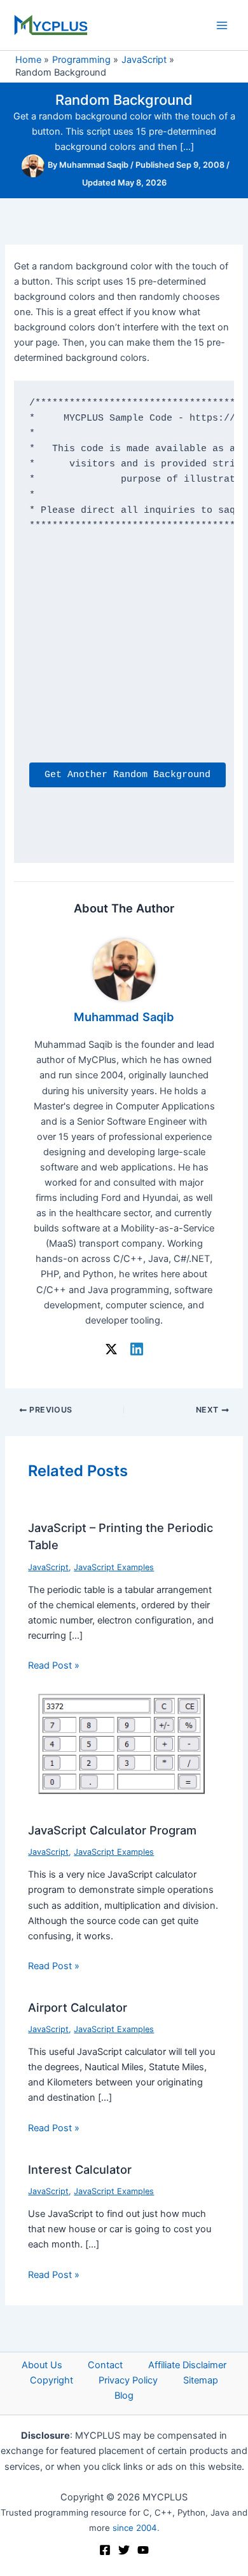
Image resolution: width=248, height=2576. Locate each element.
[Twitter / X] (111, 1349)
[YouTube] (143, 2550)
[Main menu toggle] (222, 25)
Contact (105, 2365)
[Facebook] (105, 2550)
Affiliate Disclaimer (187, 2365)
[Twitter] (124, 2550)
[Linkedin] (137, 1349)
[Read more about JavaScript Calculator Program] (124, 1750)
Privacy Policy (128, 2380)
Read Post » (54, 1665)
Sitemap (201, 2380)
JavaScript (48, 1567)
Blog (124, 2396)
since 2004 (135, 2528)
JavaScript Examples (114, 1567)
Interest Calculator (80, 2169)
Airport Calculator (78, 2007)
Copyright (52, 2380)
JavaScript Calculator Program (112, 1830)
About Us (42, 2365)
